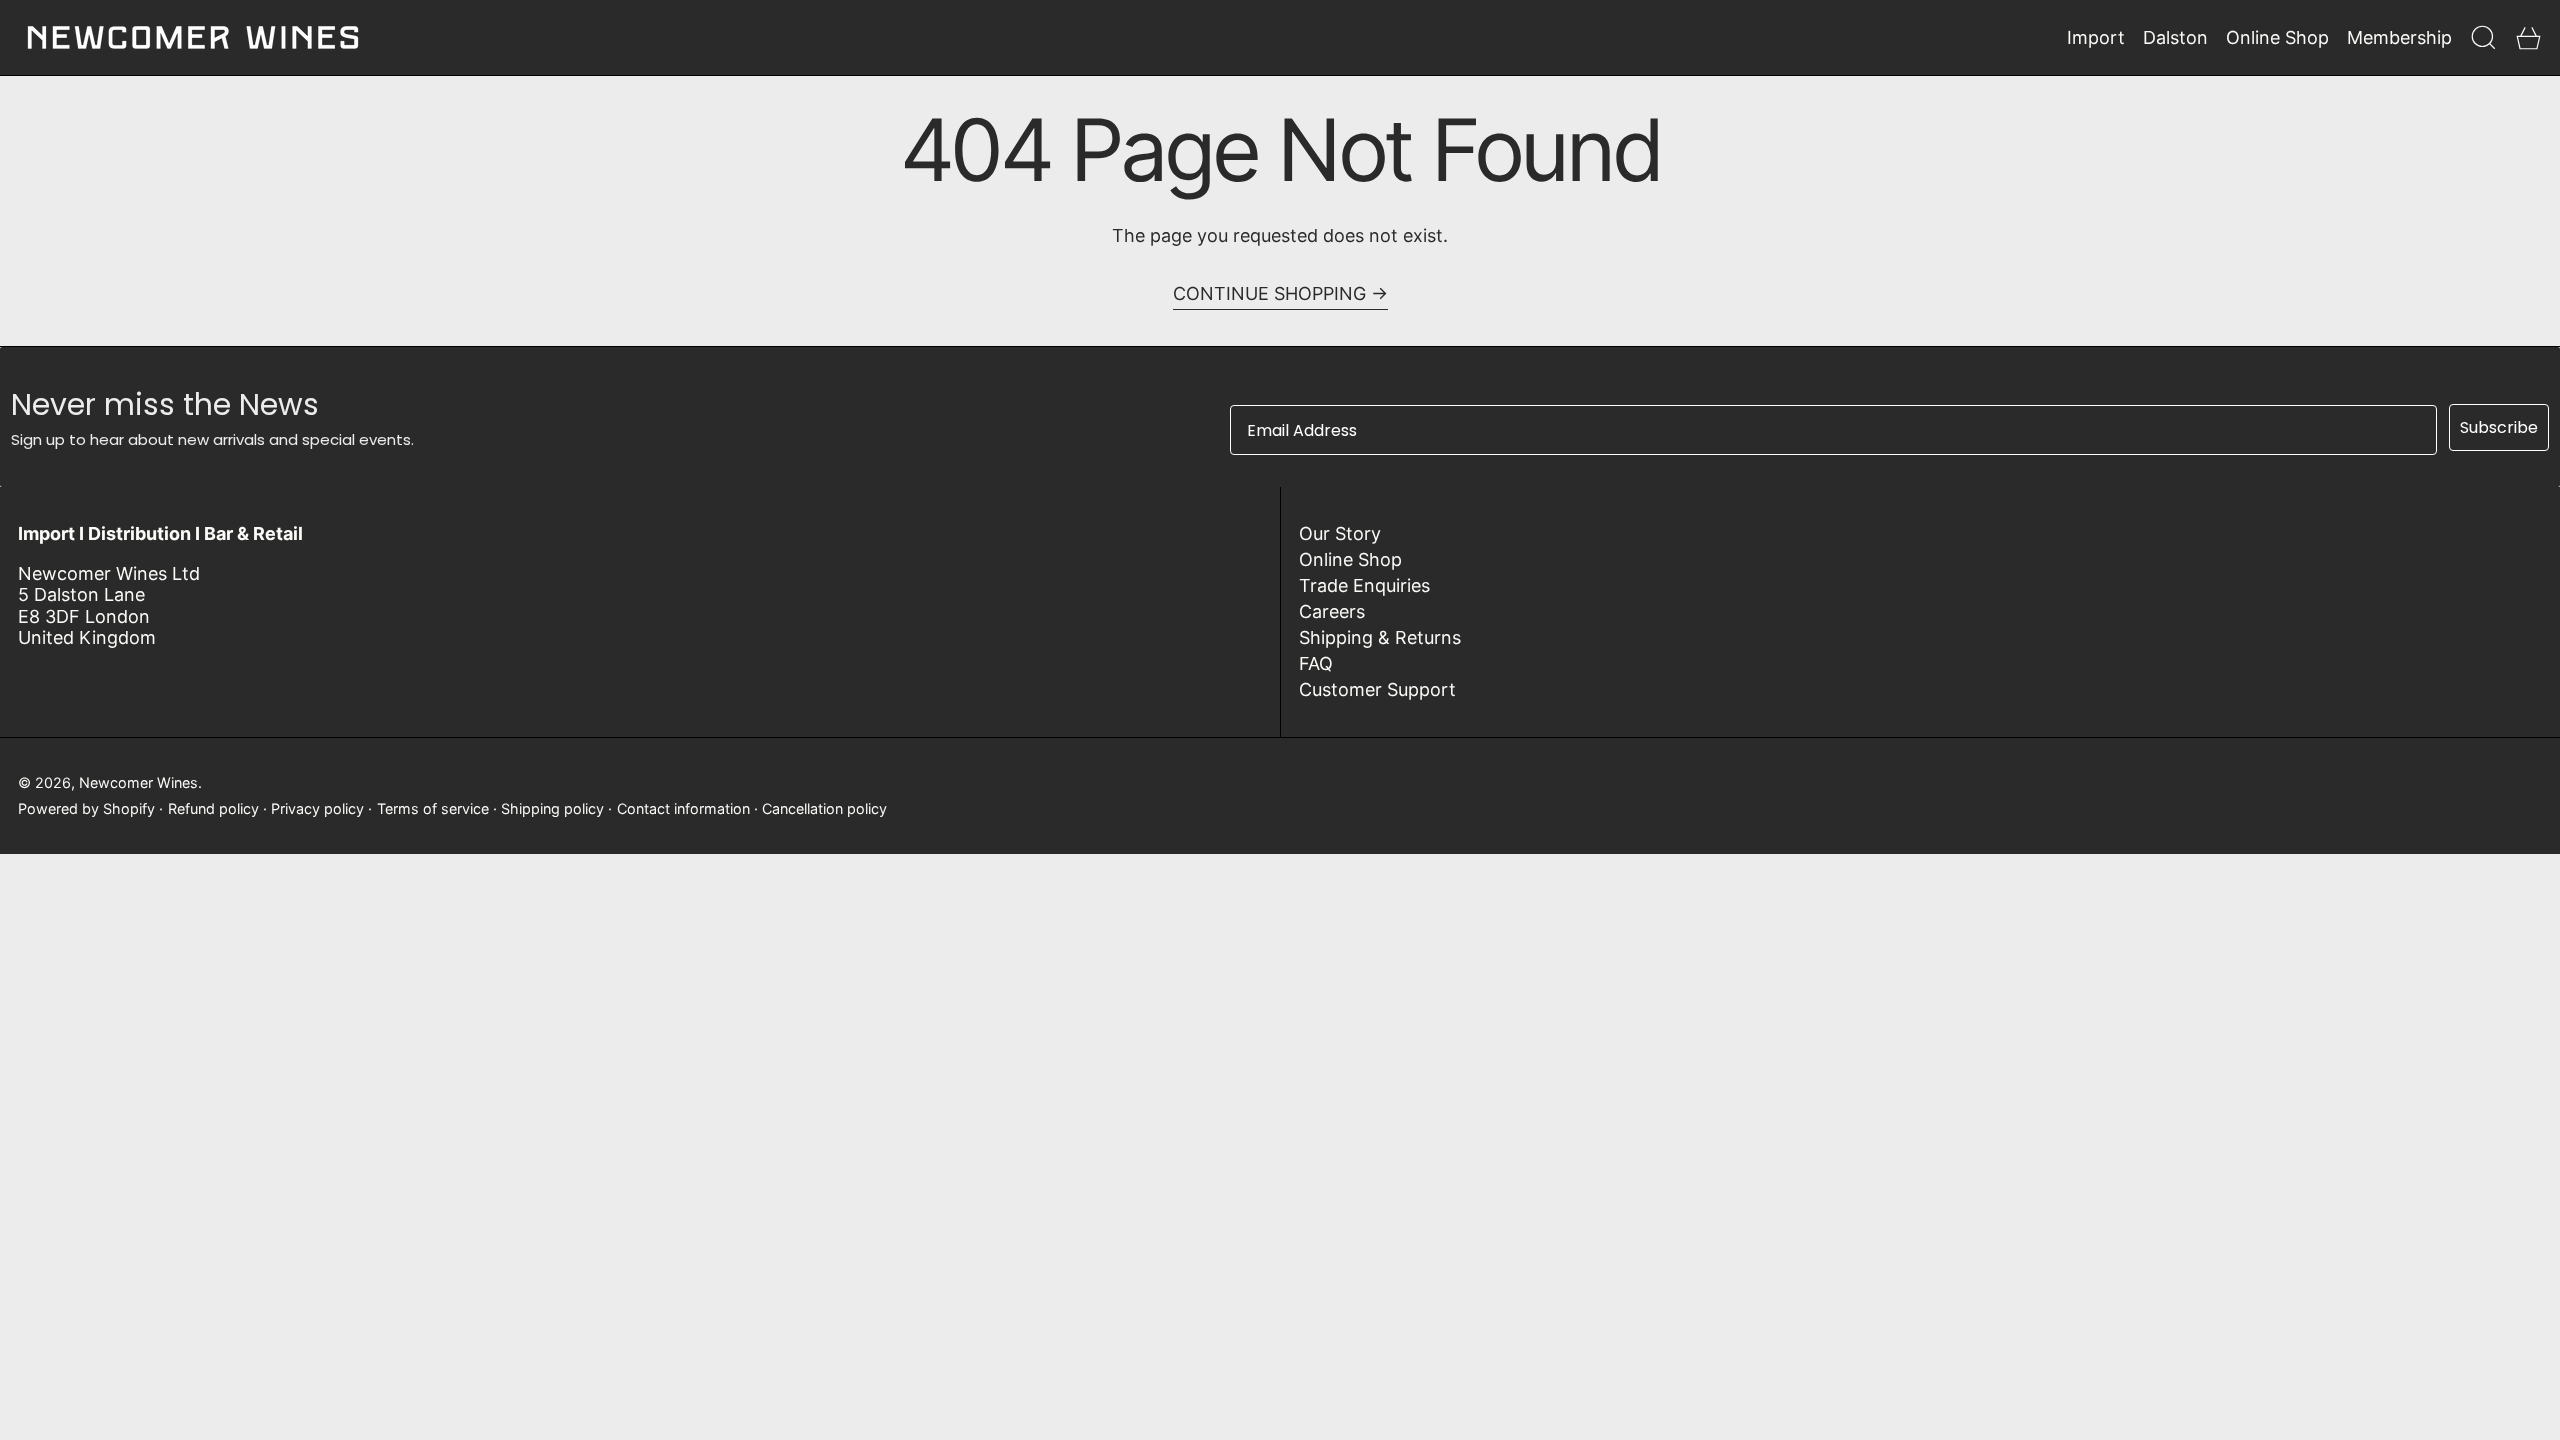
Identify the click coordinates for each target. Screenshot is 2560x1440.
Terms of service (433, 808)
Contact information (683, 808)
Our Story (1340, 533)
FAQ (1316, 663)
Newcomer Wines (138, 782)
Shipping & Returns (1380, 637)
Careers (1332, 611)
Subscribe (2499, 427)
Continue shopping (1269, 293)
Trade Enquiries (1364, 585)
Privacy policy (317, 808)
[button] (2483, 37)
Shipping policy (552, 808)
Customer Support (1377, 689)
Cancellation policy (824, 808)
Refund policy (213, 808)
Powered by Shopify (86, 808)
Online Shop (1350, 559)
